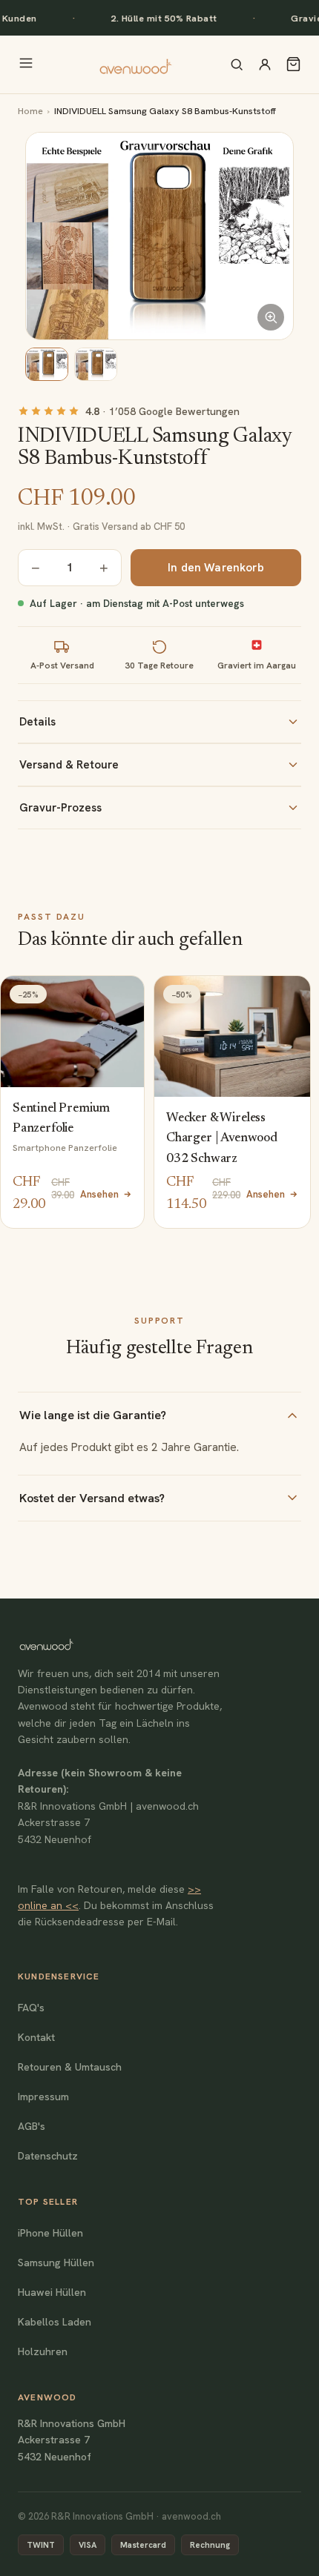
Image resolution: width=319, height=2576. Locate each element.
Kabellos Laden (55, 2322)
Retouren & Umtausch (70, 2067)
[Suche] (237, 64)
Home (30, 111)
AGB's (32, 2126)
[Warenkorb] (293, 64)
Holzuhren (43, 2351)
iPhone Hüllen (50, 2233)
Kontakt (36, 2037)
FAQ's (31, 2008)
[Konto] (265, 64)
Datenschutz (48, 2156)
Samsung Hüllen (56, 2263)
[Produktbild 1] (47, 364)
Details (37, 722)
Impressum (43, 2097)
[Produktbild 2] (96, 364)
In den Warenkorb (216, 568)
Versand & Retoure (69, 765)
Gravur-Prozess (60, 808)
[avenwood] (135, 64)
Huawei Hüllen (52, 2292)
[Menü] (26, 64)
